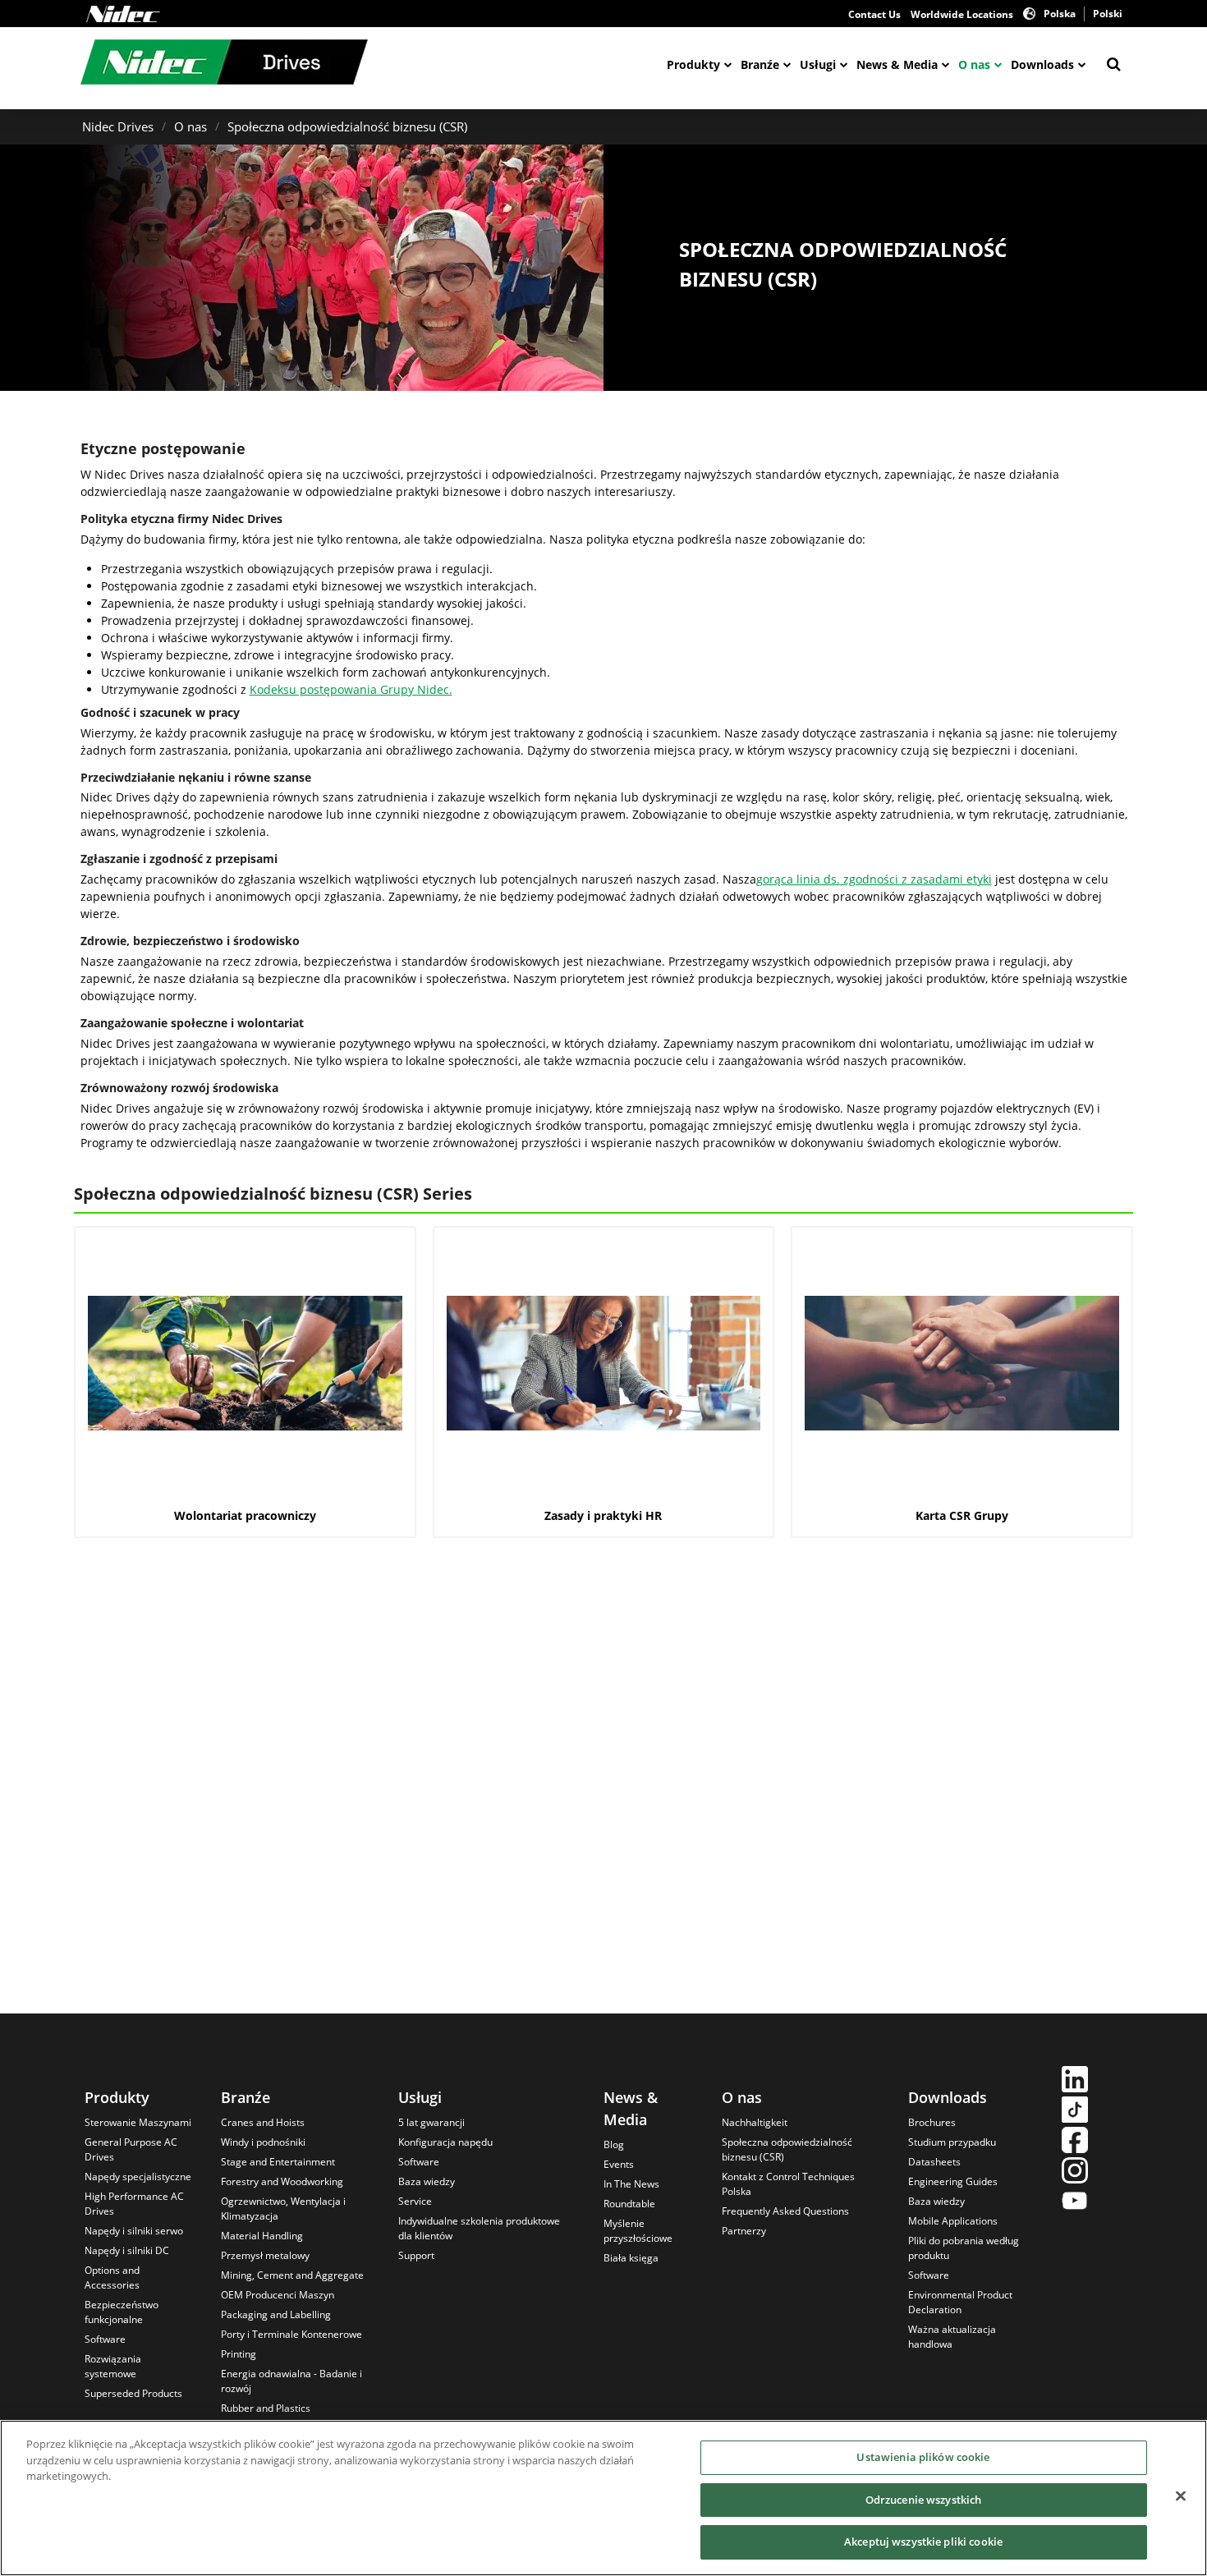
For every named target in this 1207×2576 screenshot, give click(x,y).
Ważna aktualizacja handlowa (952, 2337)
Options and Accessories (112, 2278)
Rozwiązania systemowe (113, 2366)
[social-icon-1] (1075, 2081)
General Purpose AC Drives (131, 2149)
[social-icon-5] (1075, 2203)
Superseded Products (133, 2393)
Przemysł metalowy (265, 2255)
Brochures (932, 2122)
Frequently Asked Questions (785, 2211)
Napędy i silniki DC (127, 2250)
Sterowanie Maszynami (138, 2122)
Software (105, 2339)
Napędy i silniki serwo (134, 2231)
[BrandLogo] (224, 64)
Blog (614, 2144)
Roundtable (629, 2204)
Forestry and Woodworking (282, 2181)
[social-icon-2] (1075, 2112)
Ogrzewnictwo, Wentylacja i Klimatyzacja (283, 2209)
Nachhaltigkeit (755, 2122)
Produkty (693, 64)
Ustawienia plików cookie (923, 2457)
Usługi (818, 64)
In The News (631, 2184)
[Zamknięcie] (1181, 2496)
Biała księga (631, 2258)
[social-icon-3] (1075, 2142)
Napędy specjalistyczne (138, 2177)
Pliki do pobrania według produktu (964, 2248)
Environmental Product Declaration (960, 2302)
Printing (239, 2354)
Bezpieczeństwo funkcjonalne (122, 2312)
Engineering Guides (953, 2181)
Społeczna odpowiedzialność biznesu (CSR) (347, 126)
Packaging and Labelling (276, 2314)
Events (619, 2164)
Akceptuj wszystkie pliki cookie (923, 2542)
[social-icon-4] (1075, 2172)
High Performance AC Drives (134, 2204)
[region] (603, 2498)
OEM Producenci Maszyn (278, 2295)
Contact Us (874, 14)
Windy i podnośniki (263, 2142)
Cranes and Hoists (263, 2122)
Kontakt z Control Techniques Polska (788, 2184)
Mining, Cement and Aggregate (292, 2275)
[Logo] (123, 14)
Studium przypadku (952, 2142)
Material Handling (262, 2236)
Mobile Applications (953, 2221)
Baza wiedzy (427, 2181)
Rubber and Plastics (266, 2408)
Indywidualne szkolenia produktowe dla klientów (479, 2228)
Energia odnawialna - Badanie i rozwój (291, 2381)
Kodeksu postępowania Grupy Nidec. (351, 689)
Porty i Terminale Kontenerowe (291, 2334)
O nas (974, 64)
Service (415, 2201)
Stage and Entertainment (278, 2162)
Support (416, 2255)
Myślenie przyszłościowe (638, 2231)
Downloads (1042, 64)
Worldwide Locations (962, 14)
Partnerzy (744, 2231)
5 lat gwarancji (431, 2122)
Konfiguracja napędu (445, 2142)
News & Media (897, 64)
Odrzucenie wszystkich (924, 2500)
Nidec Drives (118, 126)
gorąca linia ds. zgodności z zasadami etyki (874, 879)
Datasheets (934, 2162)
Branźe (760, 64)
